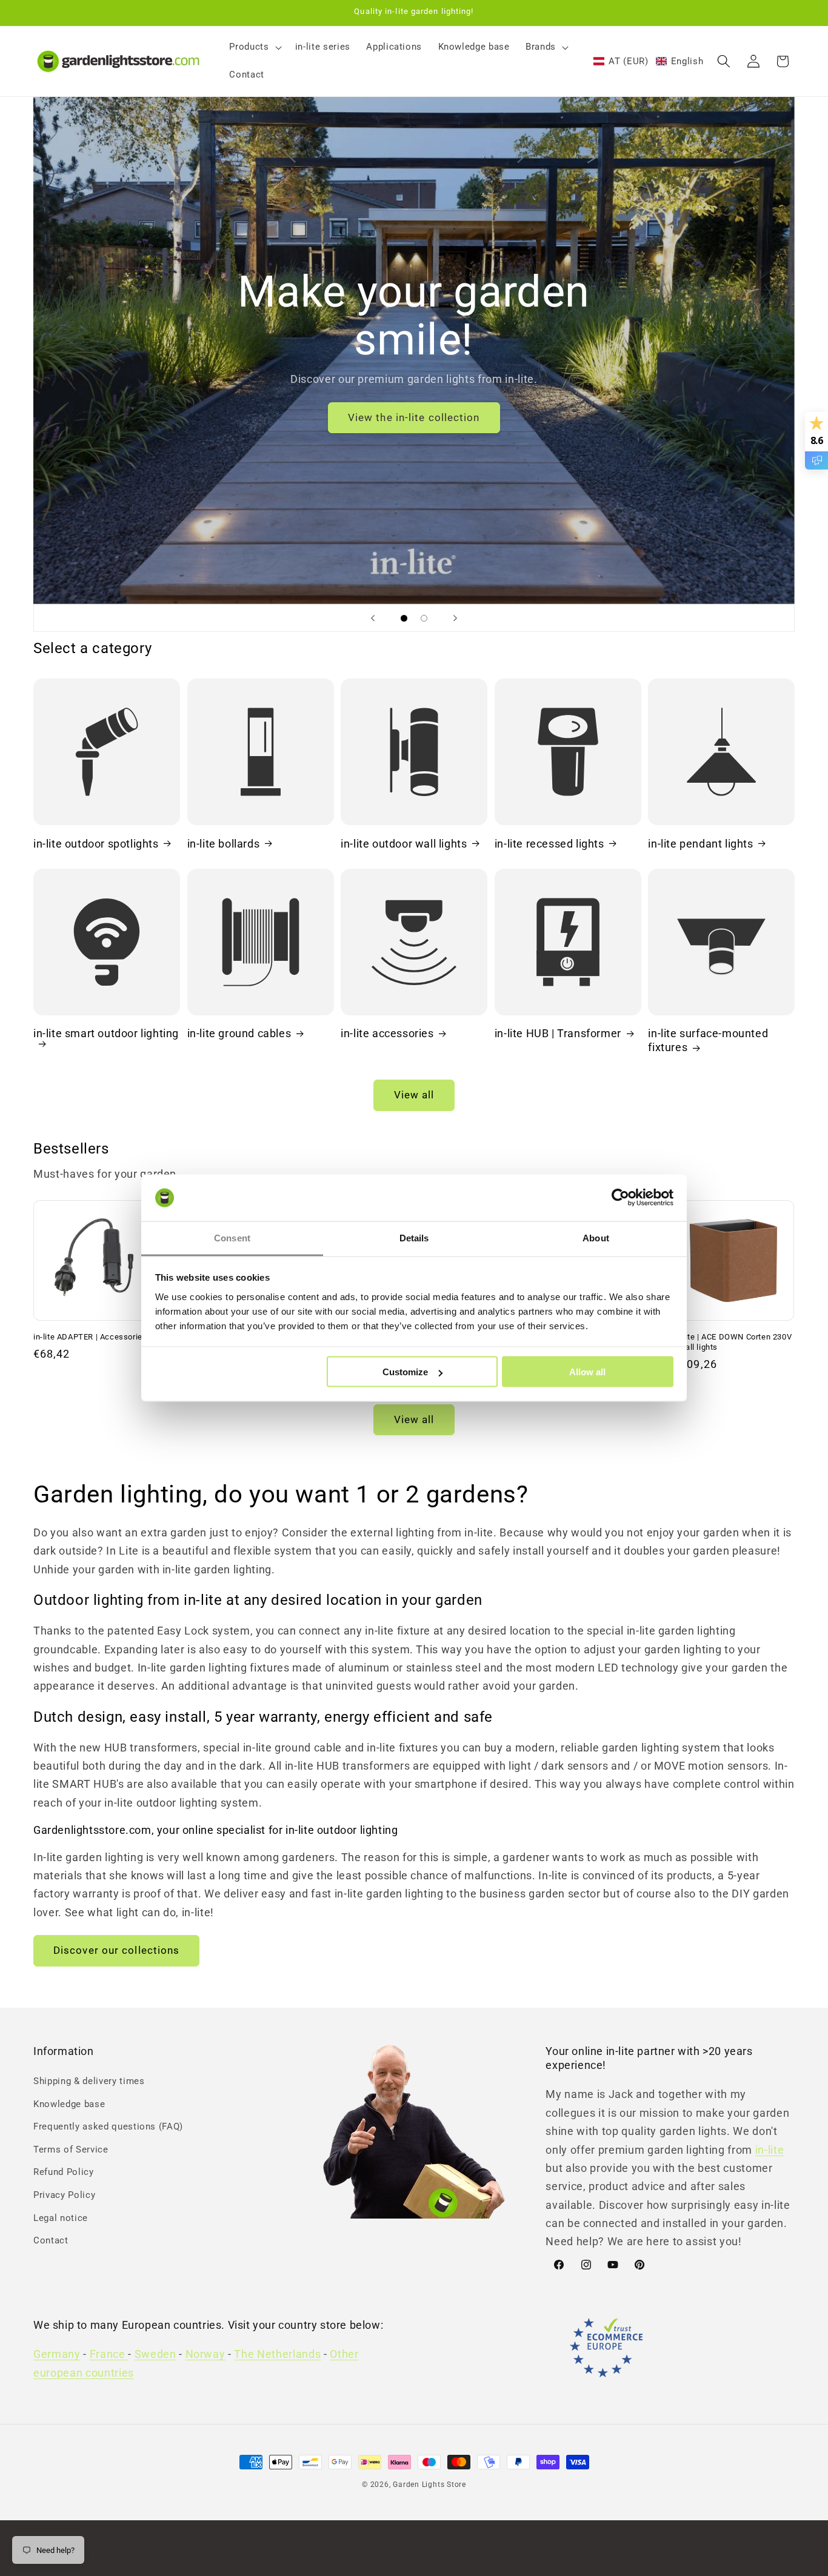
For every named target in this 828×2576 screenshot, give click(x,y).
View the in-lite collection (414, 418)
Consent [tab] (232, 1237)
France (109, 2355)
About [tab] (596, 1237)
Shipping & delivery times (89, 2081)
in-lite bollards (224, 843)
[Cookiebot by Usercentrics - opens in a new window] (620, 1198)
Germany (57, 2355)
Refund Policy (64, 2173)
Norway (205, 2355)
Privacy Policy (64, 2195)
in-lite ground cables (239, 1033)
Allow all (587, 1372)
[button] (254, 47)
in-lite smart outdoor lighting (106, 1033)
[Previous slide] (373, 618)
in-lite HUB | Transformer (558, 1033)
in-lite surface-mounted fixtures (708, 1040)
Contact (51, 2241)
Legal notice (61, 2218)
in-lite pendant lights (700, 843)
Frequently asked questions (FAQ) (108, 2126)
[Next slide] (455, 618)
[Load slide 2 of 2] (424, 618)
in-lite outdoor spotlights (96, 843)
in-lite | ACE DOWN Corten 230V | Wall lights (733, 1342)
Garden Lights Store (429, 2485)
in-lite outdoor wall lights (404, 843)
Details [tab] (414, 1237)
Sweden (155, 2355)
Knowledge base (69, 2104)
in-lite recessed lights (549, 843)
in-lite (770, 2150)
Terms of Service (71, 2149)
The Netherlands (277, 2355)
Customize (405, 1372)
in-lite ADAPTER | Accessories (90, 1337)
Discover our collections (116, 1950)
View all (414, 1095)
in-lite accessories (387, 1033)
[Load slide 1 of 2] (404, 618)
